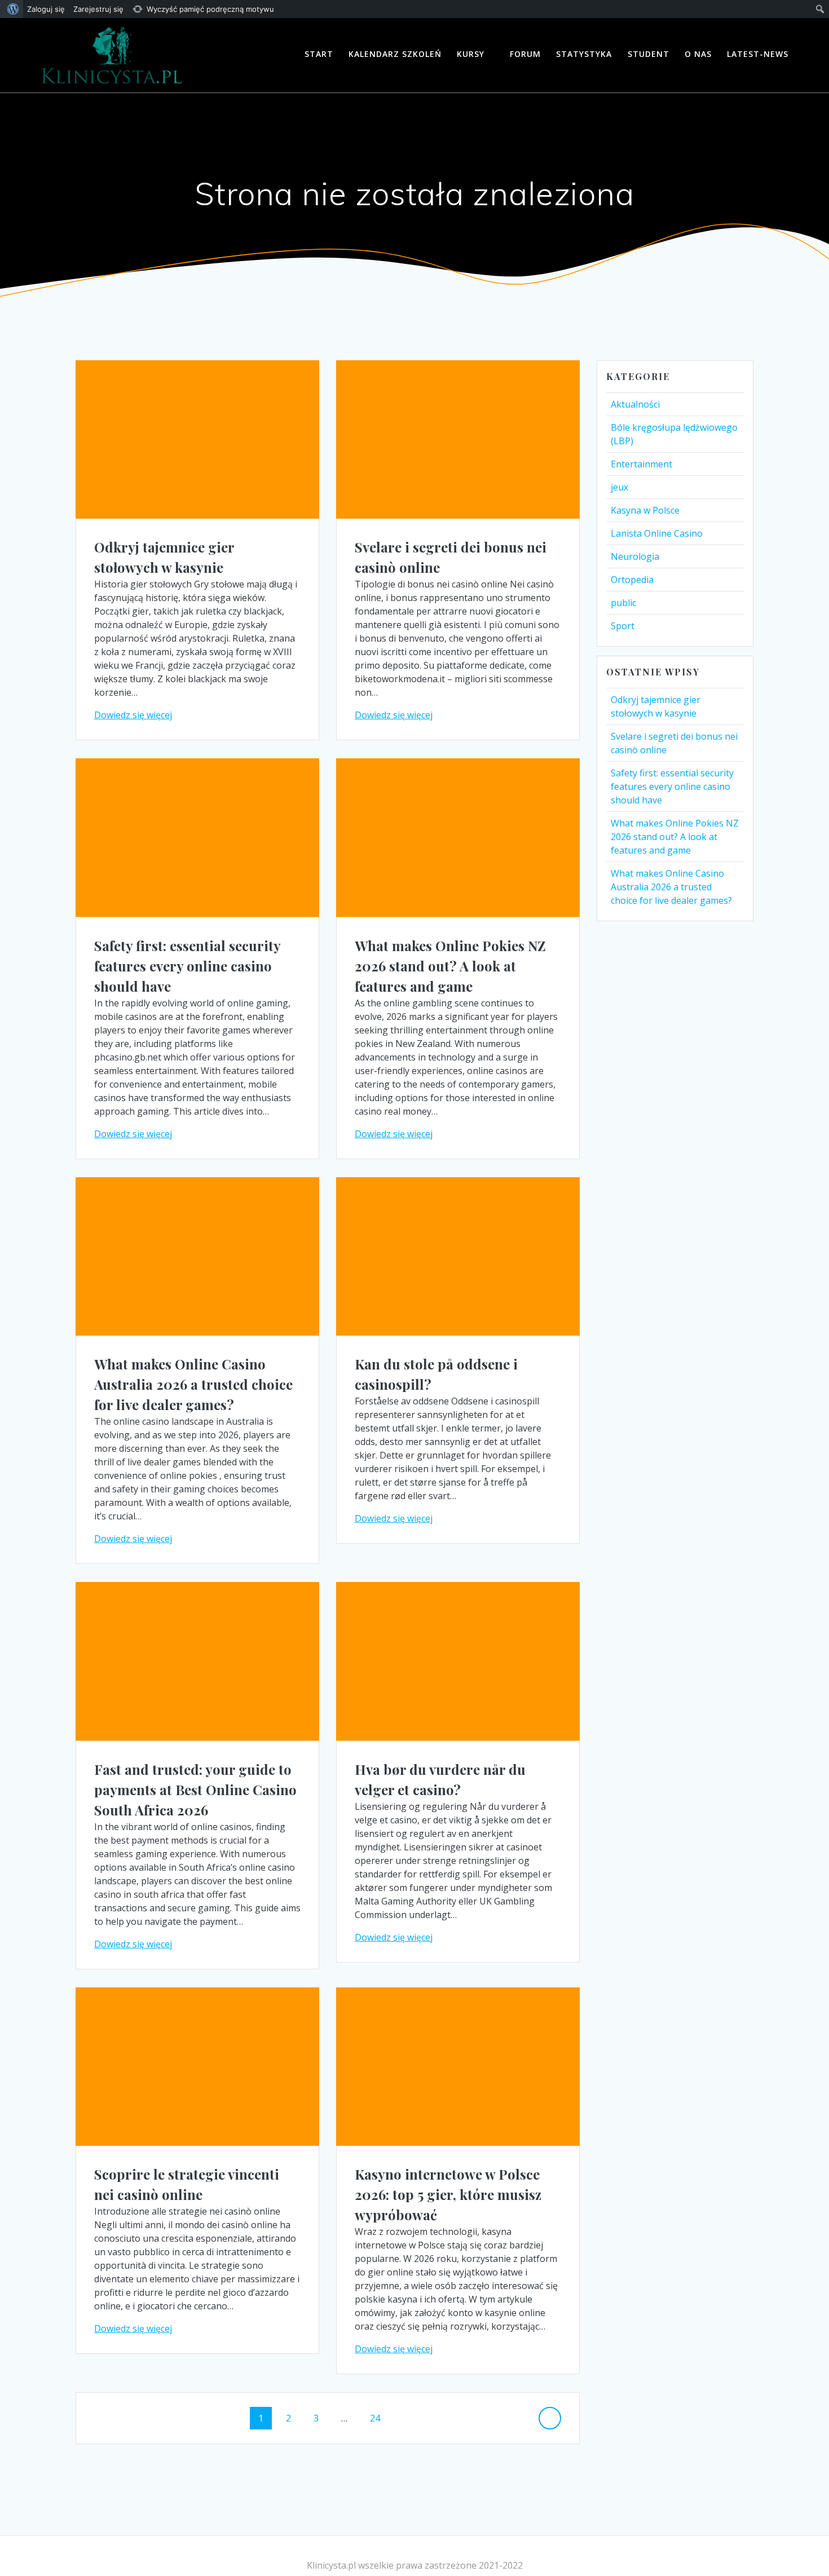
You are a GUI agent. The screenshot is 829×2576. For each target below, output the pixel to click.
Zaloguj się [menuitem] (46, 9)
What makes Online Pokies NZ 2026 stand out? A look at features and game (450, 966)
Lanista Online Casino (657, 533)
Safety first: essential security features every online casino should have (187, 966)
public (623, 603)
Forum (525, 54)
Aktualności (635, 404)
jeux (619, 487)
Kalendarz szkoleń (395, 54)
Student (649, 54)
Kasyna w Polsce (645, 510)
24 (379, 2418)
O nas (698, 54)
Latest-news (758, 54)
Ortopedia (632, 580)
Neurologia (635, 556)
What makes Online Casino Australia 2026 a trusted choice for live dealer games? (193, 1384)
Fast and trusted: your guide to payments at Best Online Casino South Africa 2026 (195, 1789)
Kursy (471, 54)
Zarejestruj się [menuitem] (98, 9)
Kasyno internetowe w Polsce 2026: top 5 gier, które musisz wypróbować (448, 2194)
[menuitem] (12, 9)
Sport (623, 626)
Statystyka (584, 54)
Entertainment (641, 464)
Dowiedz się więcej (133, 715)
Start (319, 54)
